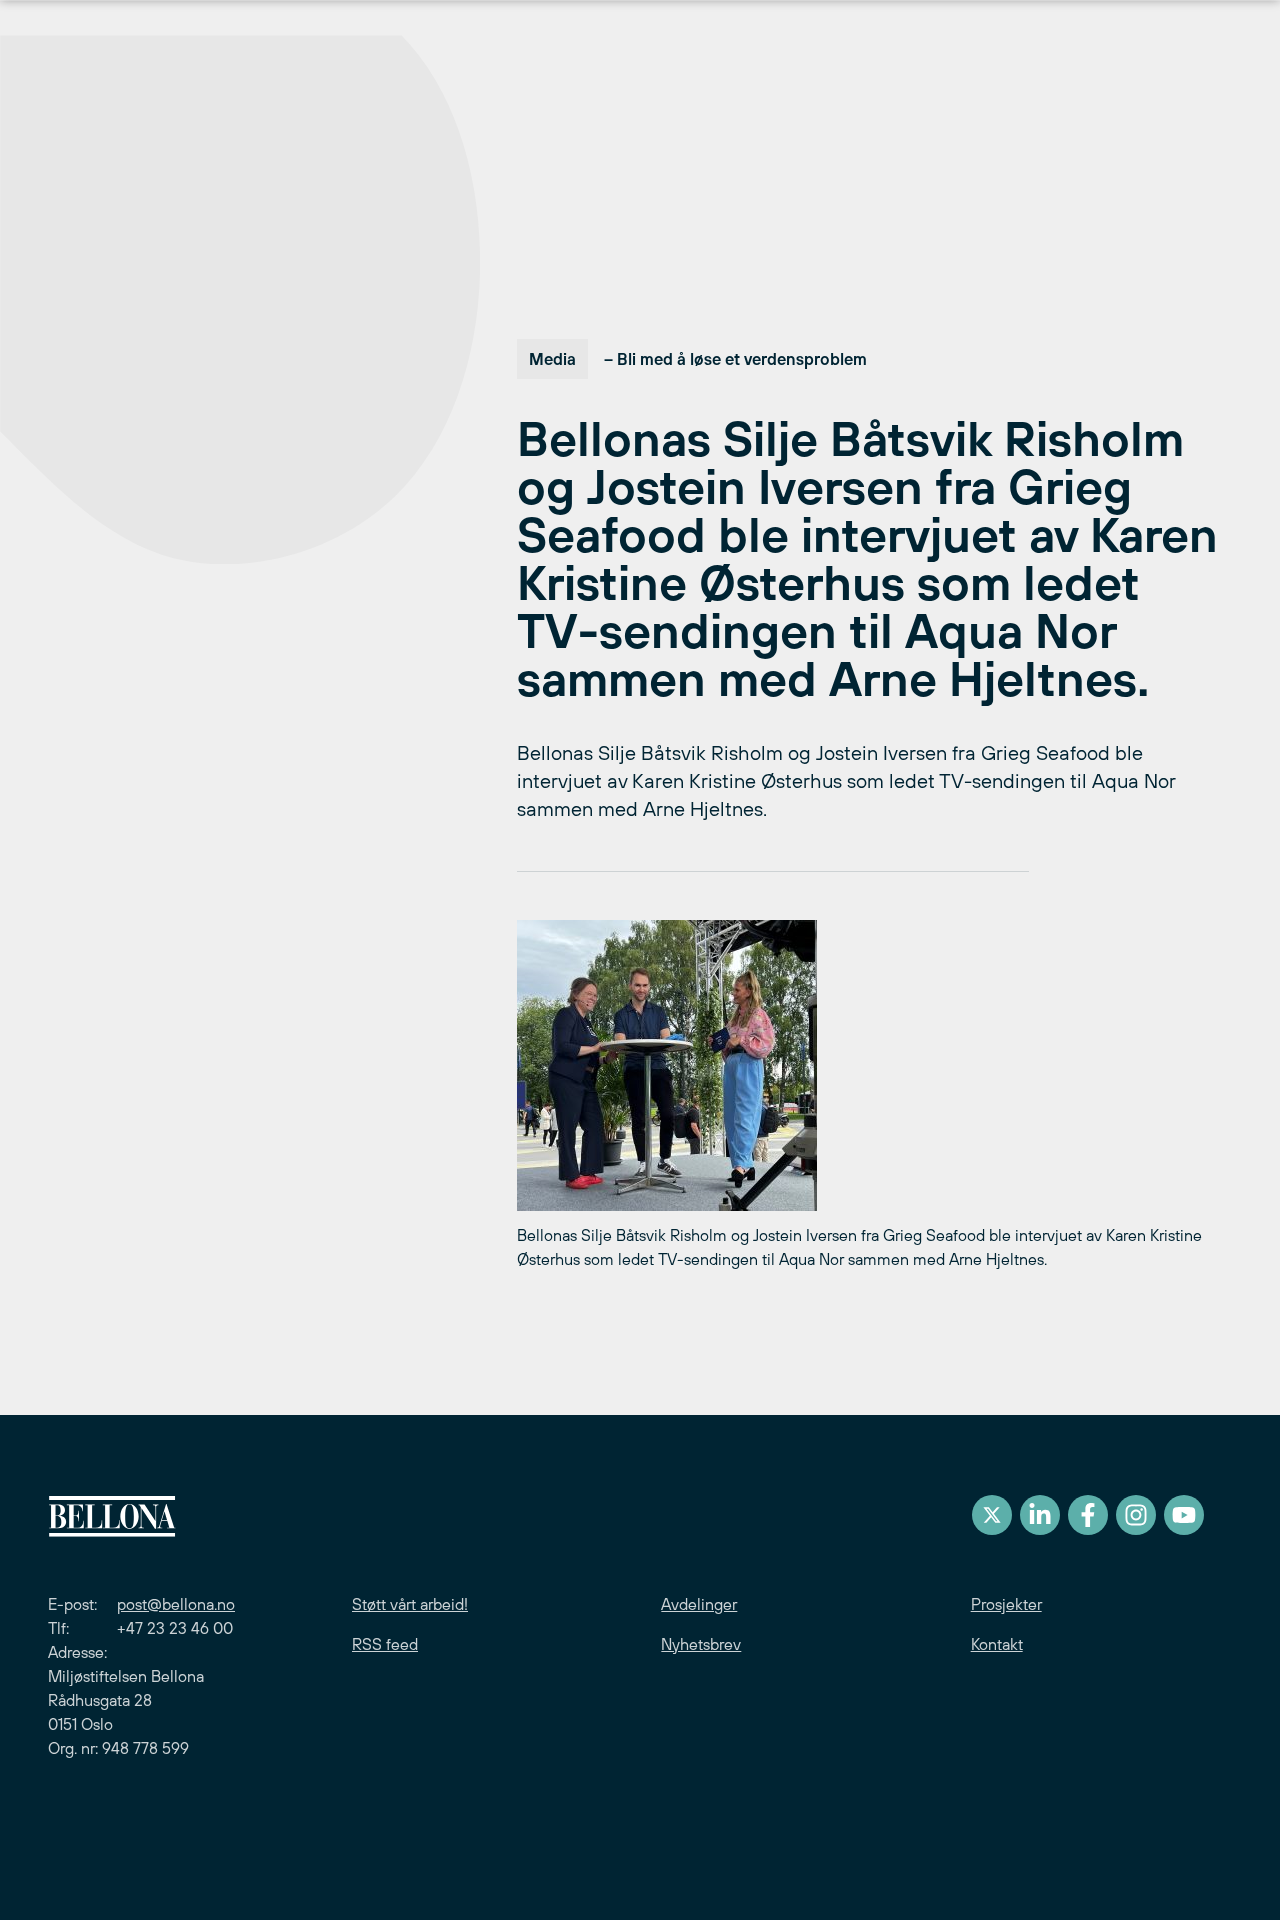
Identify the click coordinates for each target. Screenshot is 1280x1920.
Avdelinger (699, 1604)
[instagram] (1136, 1515)
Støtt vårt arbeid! (410, 1604)
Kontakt (997, 1644)
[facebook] (1088, 1515)
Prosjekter (1006, 1604)
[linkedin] (1040, 1515)
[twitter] (992, 1515)
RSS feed (385, 1644)
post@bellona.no (176, 1604)
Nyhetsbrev (701, 1644)
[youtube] (1184, 1515)
